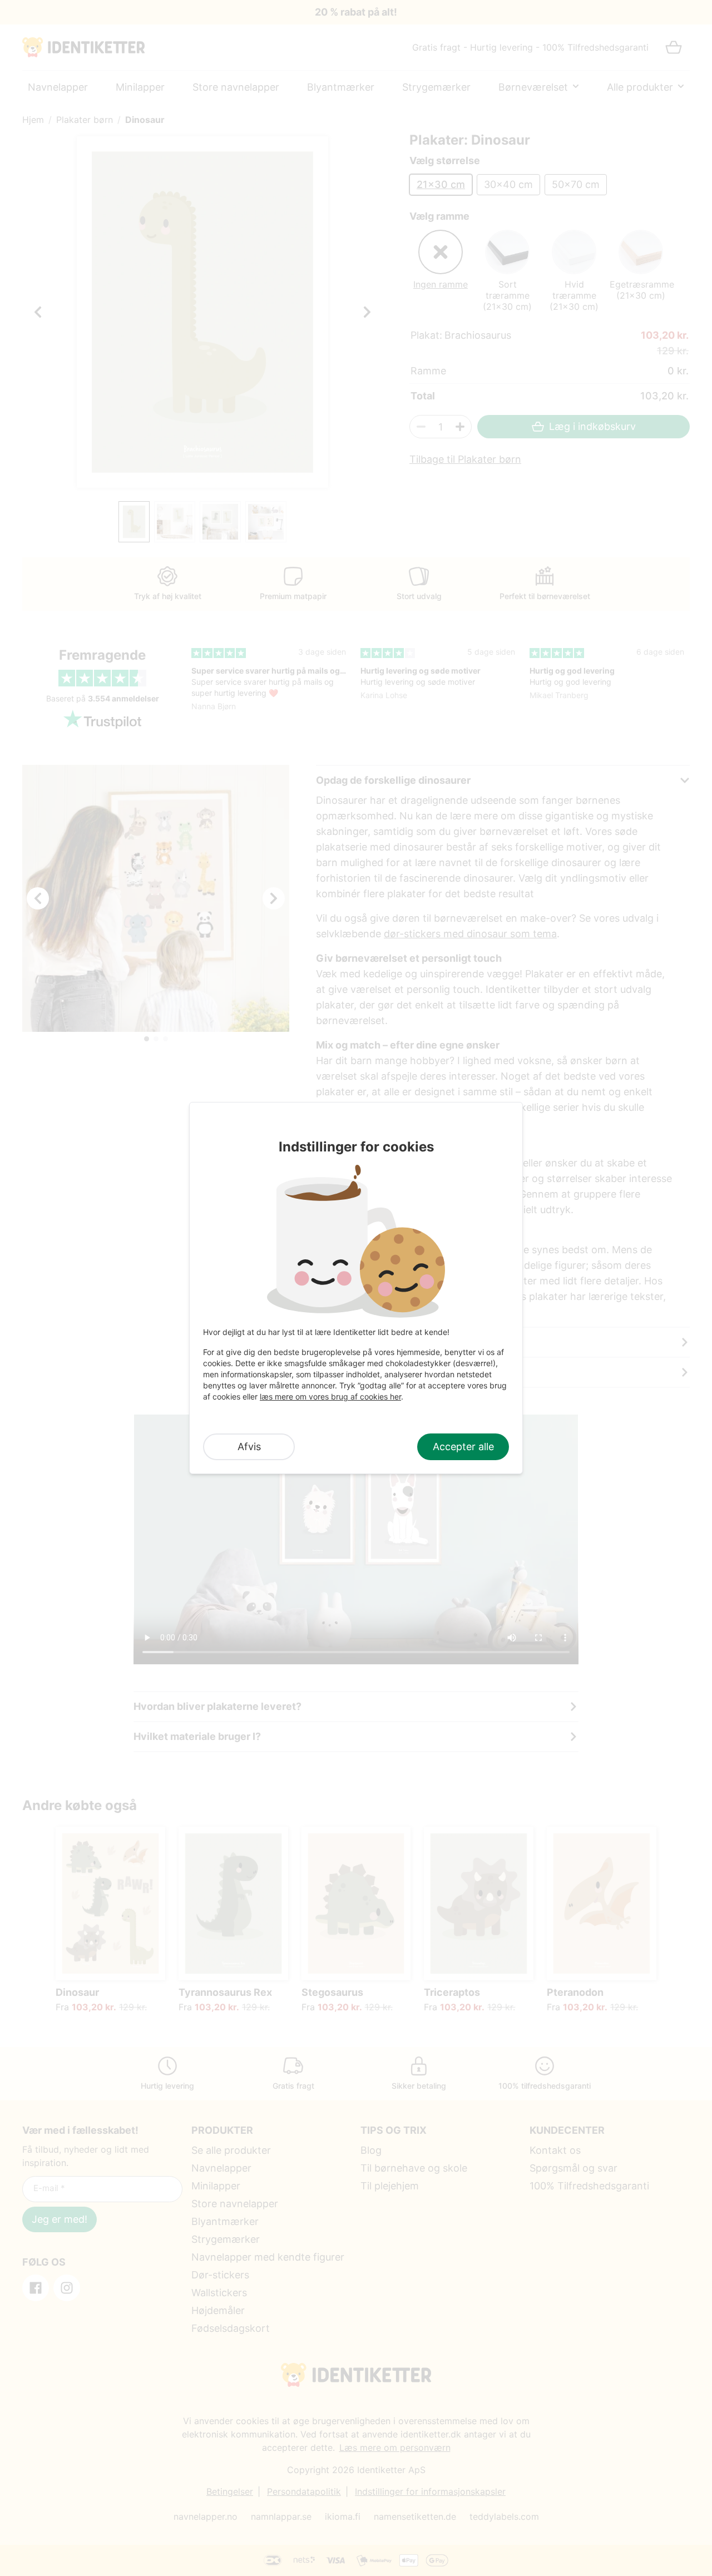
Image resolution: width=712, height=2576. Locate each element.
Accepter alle (463, 1447)
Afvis (249, 1447)
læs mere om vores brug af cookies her (330, 1396)
